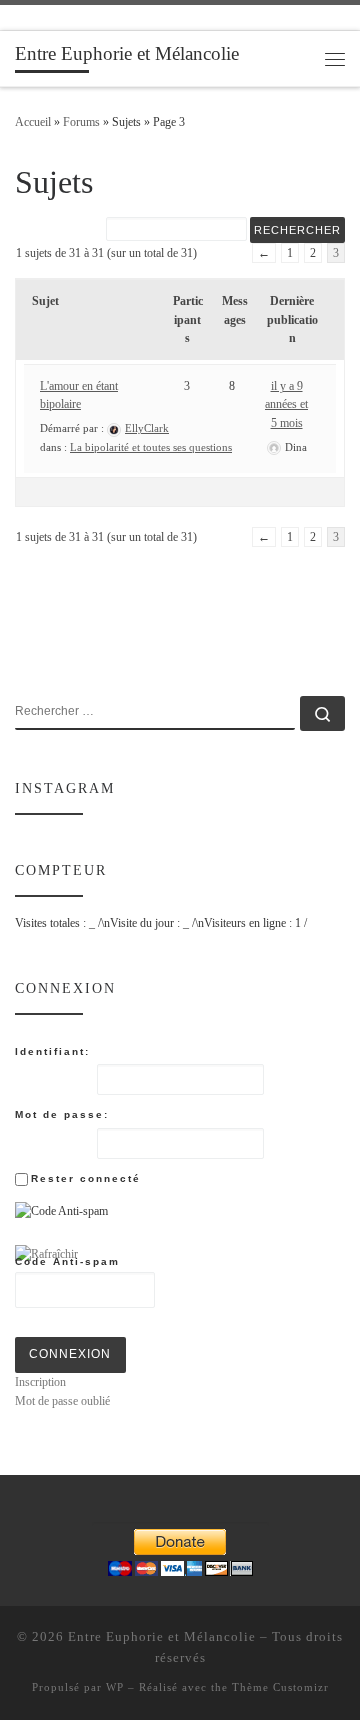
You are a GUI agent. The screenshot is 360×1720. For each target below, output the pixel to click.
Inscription (40, 1382)
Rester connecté (86, 1178)
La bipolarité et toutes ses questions (151, 447)
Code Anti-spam (67, 1261)
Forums (81, 122)
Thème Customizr (280, 1687)
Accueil (33, 122)
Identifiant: (52, 1051)
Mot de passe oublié (62, 1401)
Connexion (70, 1354)
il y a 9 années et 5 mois (286, 404)
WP (115, 1687)
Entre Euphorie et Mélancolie (162, 1636)
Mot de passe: (62, 1114)
